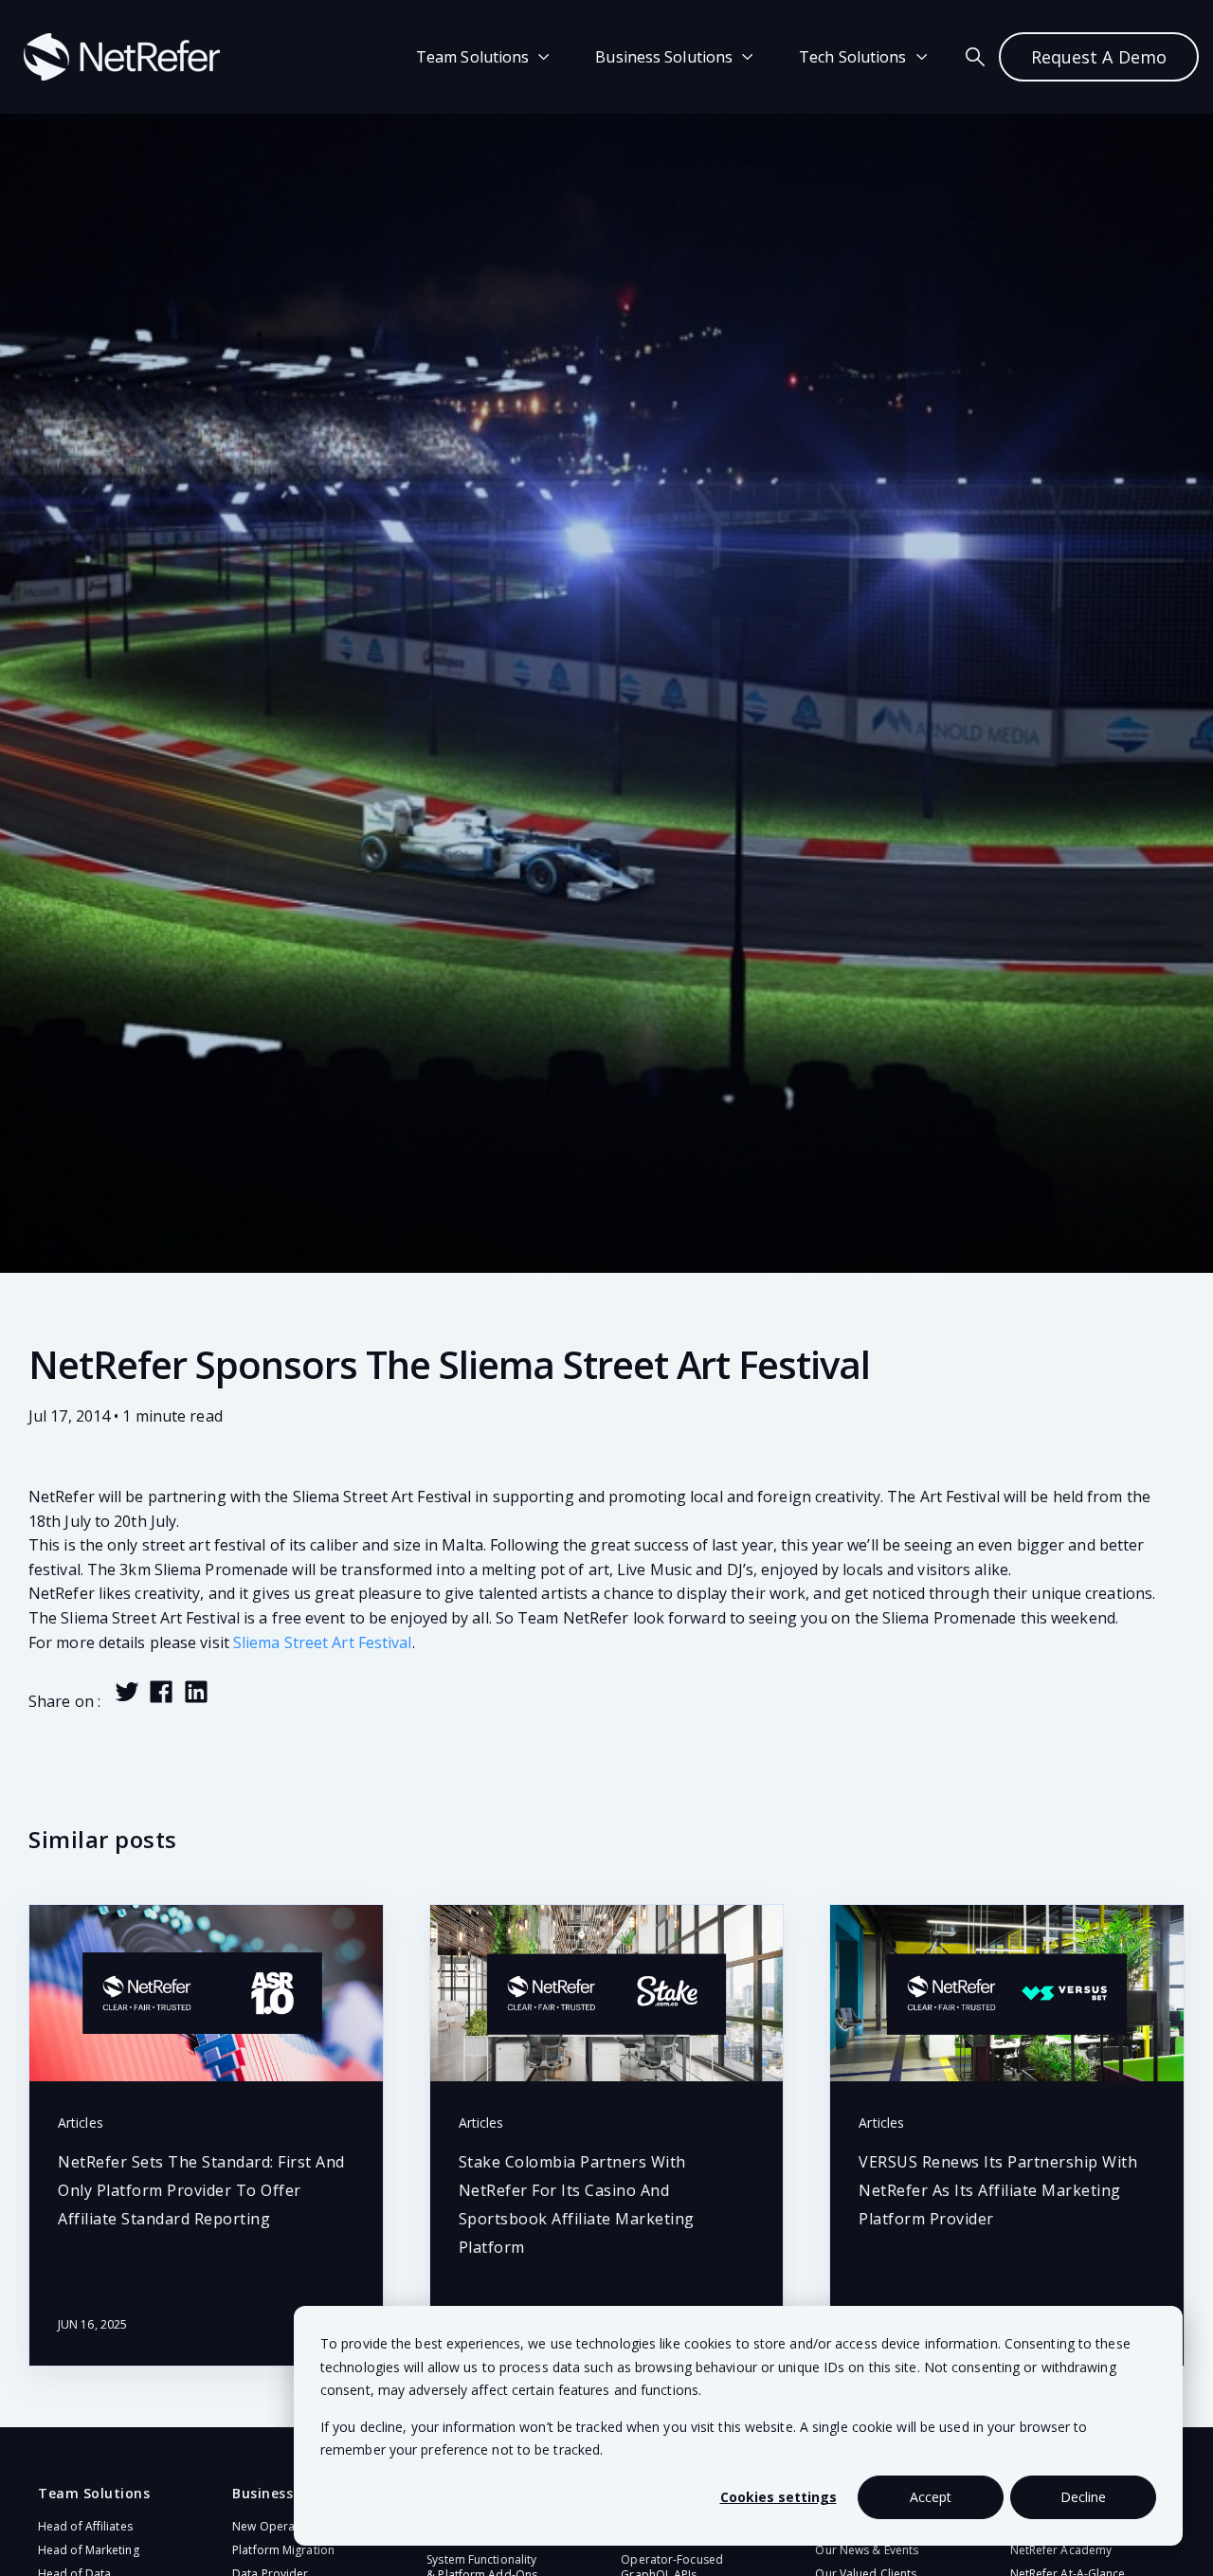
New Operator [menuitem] (272, 2526)
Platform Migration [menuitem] (283, 2550)
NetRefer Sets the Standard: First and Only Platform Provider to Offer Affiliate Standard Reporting (201, 2190)
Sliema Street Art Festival (323, 1642)
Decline (1083, 2497)
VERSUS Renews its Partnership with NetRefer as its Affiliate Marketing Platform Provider (998, 2190)
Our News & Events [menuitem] (867, 2550)
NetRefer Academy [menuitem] (1061, 2550)
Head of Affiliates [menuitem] (85, 2526)
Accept (931, 2497)
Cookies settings (778, 2497)
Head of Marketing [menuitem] (89, 2550)
